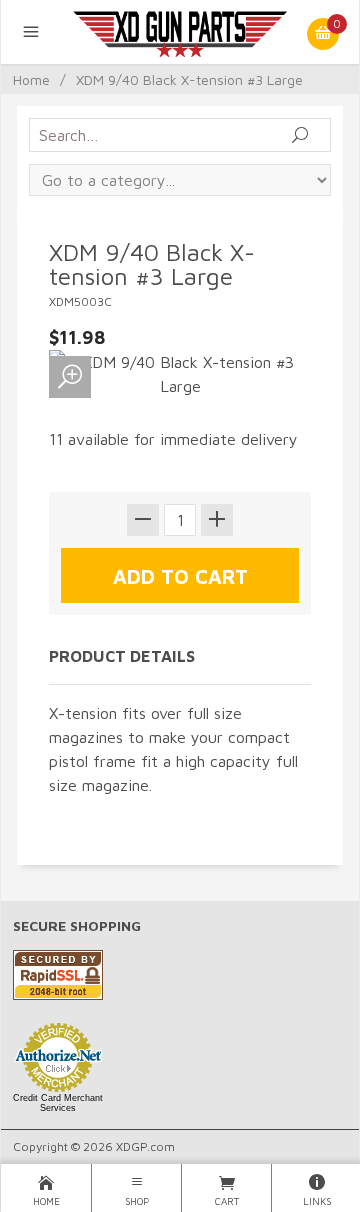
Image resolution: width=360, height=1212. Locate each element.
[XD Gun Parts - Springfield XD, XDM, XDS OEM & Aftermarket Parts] (180, 32)
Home (31, 79)
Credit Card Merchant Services (58, 1103)
